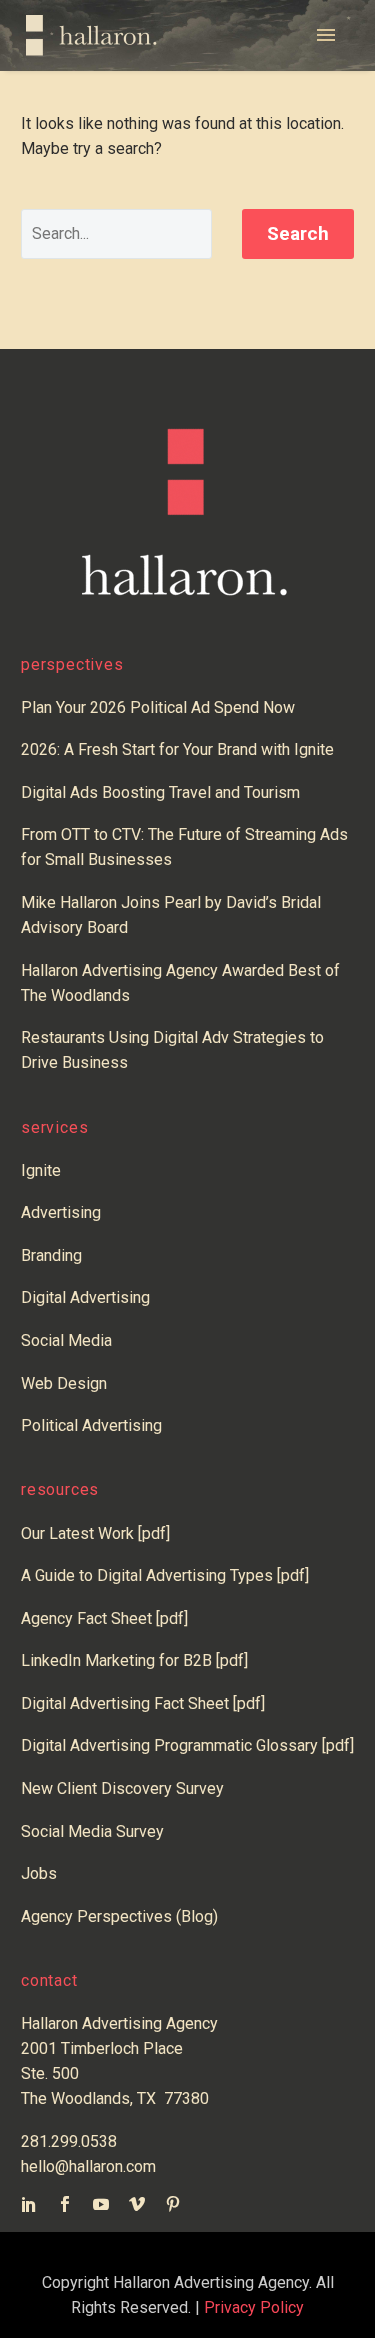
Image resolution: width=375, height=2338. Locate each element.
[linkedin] (29, 2204)
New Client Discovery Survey (122, 1788)
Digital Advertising (85, 1297)
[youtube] (101, 2204)
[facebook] (65, 2204)
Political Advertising (91, 1425)
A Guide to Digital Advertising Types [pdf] (165, 1575)
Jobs (39, 1873)
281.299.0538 (69, 2141)
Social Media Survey (92, 1831)
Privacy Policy (254, 2307)
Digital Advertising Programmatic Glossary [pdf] (187, 1745)
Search (298, 233)
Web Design (64, 1383)
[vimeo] (137, 2204)
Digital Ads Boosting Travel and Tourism (160, 792)
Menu (333, 36)
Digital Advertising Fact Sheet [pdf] (143, 1703)
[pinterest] (173, 2204)
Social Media (66, 1340)
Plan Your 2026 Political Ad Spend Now (158, 707)
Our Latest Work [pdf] (95, 1533)
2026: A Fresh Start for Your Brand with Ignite (177, 749)
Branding (51, 1255)
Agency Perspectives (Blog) (119, 1916)
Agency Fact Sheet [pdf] (104, 1618)
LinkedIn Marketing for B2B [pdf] (138, 1660)
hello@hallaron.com (88, 2166)
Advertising (61, 1212)
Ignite (41, 1170)
